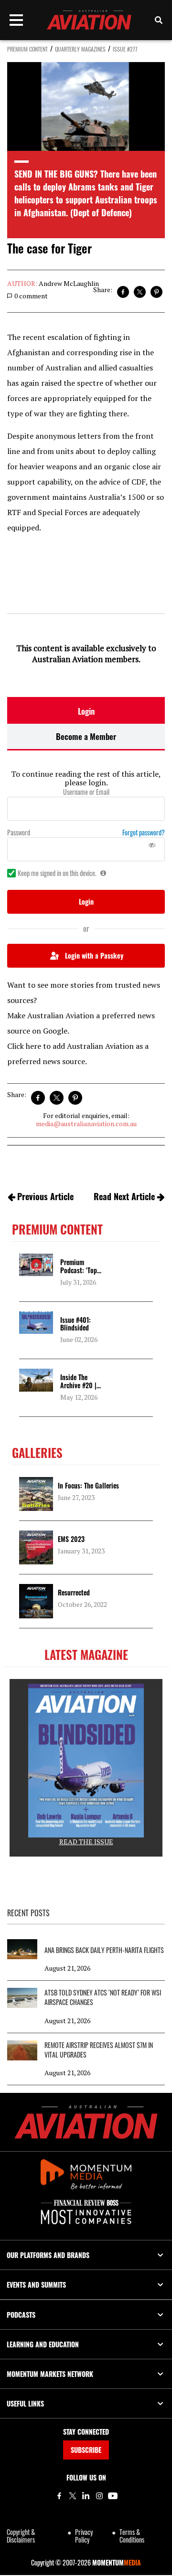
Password (19, 833)
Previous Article (45, 1196)
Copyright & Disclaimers (21, 2536)
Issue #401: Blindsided (75, 1324)
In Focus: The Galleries (88, 1485)
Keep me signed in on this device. (57, 873)
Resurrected (74, 1592)
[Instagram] (99, 2496)
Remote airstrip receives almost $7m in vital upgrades (99, 2050)
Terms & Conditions (132, 2536)
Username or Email (86, 792)
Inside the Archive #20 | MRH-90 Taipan (81, 1385)
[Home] (86, 2122)
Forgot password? (144, 833)
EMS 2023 (71, 1539)
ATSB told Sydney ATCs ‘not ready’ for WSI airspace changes (103, 1997)
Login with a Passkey (94, 955)
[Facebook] (59, 2496)
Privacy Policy (84, 2536)
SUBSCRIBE (86, 2450)
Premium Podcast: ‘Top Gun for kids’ (79, 1270)
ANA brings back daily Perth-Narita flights (104, 1950)
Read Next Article (124, 1196)
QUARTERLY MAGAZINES (80, 49)
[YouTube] (113, 2496)
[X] (73, 2496)
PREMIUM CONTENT (27, 49)
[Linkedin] (86, 2496)
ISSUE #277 (125, 49)
